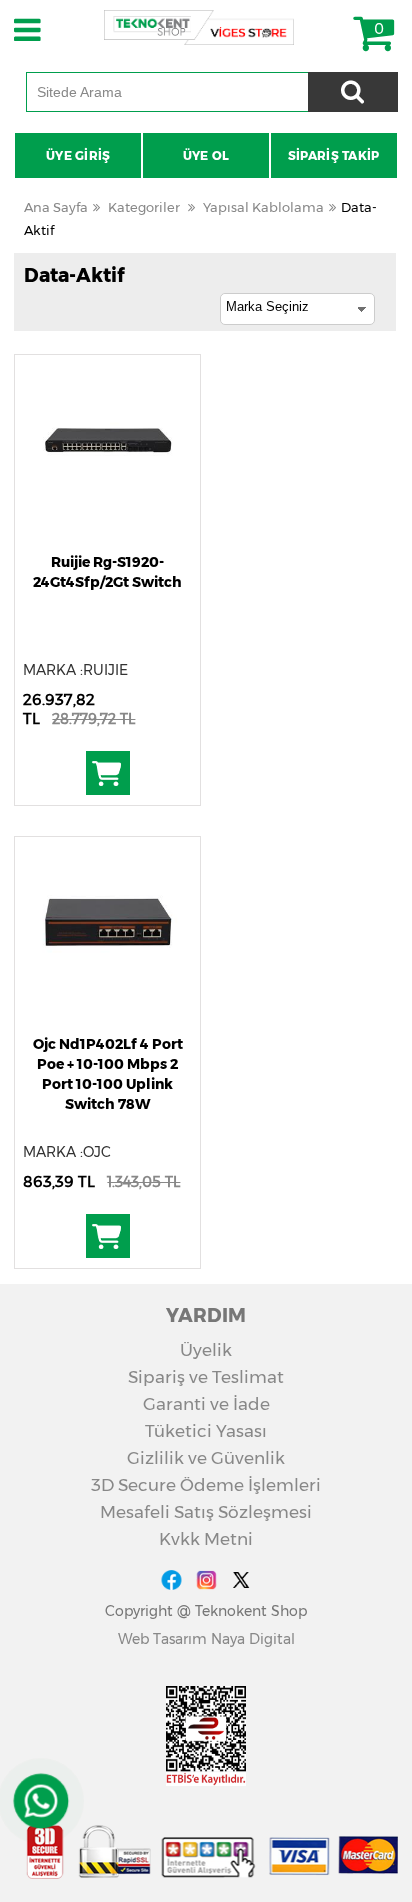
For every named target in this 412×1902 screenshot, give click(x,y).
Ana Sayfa (56, 207)
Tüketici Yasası (206, 1431)
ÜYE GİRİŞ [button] (78, 155)
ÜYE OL (206, 155)
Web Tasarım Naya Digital (206, 1639)
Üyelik (206, 1350)
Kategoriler (144, 207)
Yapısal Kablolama (263, 207)
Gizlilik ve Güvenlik (206, 1458)
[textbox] (167, 92)
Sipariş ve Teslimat (206, 1377)
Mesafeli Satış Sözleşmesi (206, 1512)
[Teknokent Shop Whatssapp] (41, 1800)
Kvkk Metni (206, 1539)
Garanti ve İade (206, 1404)
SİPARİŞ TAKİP (334, 155)
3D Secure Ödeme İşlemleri (206, 1485)
